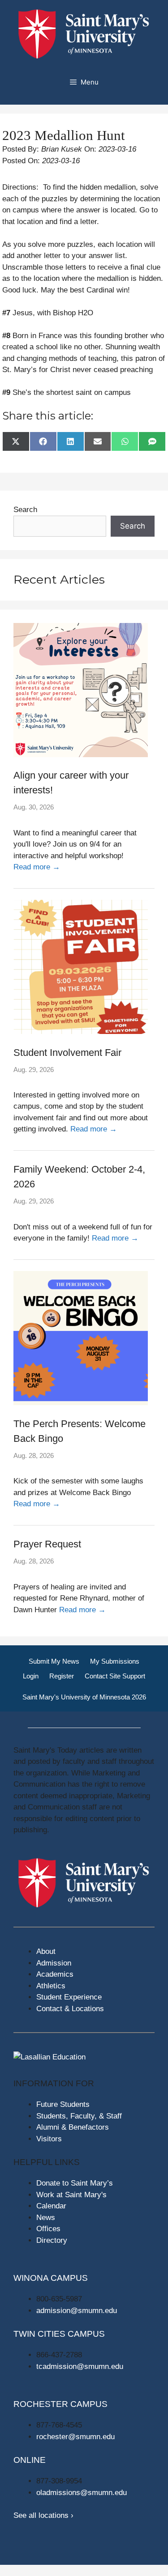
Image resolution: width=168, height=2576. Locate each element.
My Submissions (115, 1661)
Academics (55, 1974)
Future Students (63, 2104)
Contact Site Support (115, 1676)
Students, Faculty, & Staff (79, 2116)
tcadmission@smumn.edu (80, 2366)
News (46, 2218)
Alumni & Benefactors (73, 2127)
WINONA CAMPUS (51, 2278)
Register (62, 1676)
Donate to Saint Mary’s (75, 2183)
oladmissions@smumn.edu (82, 2493)
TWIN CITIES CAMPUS (59, 2334)
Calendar (51, 2206)
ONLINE (30, 2460)
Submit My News (54, 1661)
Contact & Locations (70, 2009)
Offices (48, 2229)
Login (31, 1676)
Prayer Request (47, 1544)
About (46, 1951)
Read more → (37, 867)
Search (25, 510)
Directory (52, 2240)
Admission (54, 1963)
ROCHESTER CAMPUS (60, 2404)
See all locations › (43, 2515)
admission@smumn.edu (77, 2311)
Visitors (49, 2139)
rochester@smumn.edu (75, 2437)
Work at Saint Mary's (71, 2195)
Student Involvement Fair (67, 1053)
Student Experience (69, 1997)
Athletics (51, 1986)
